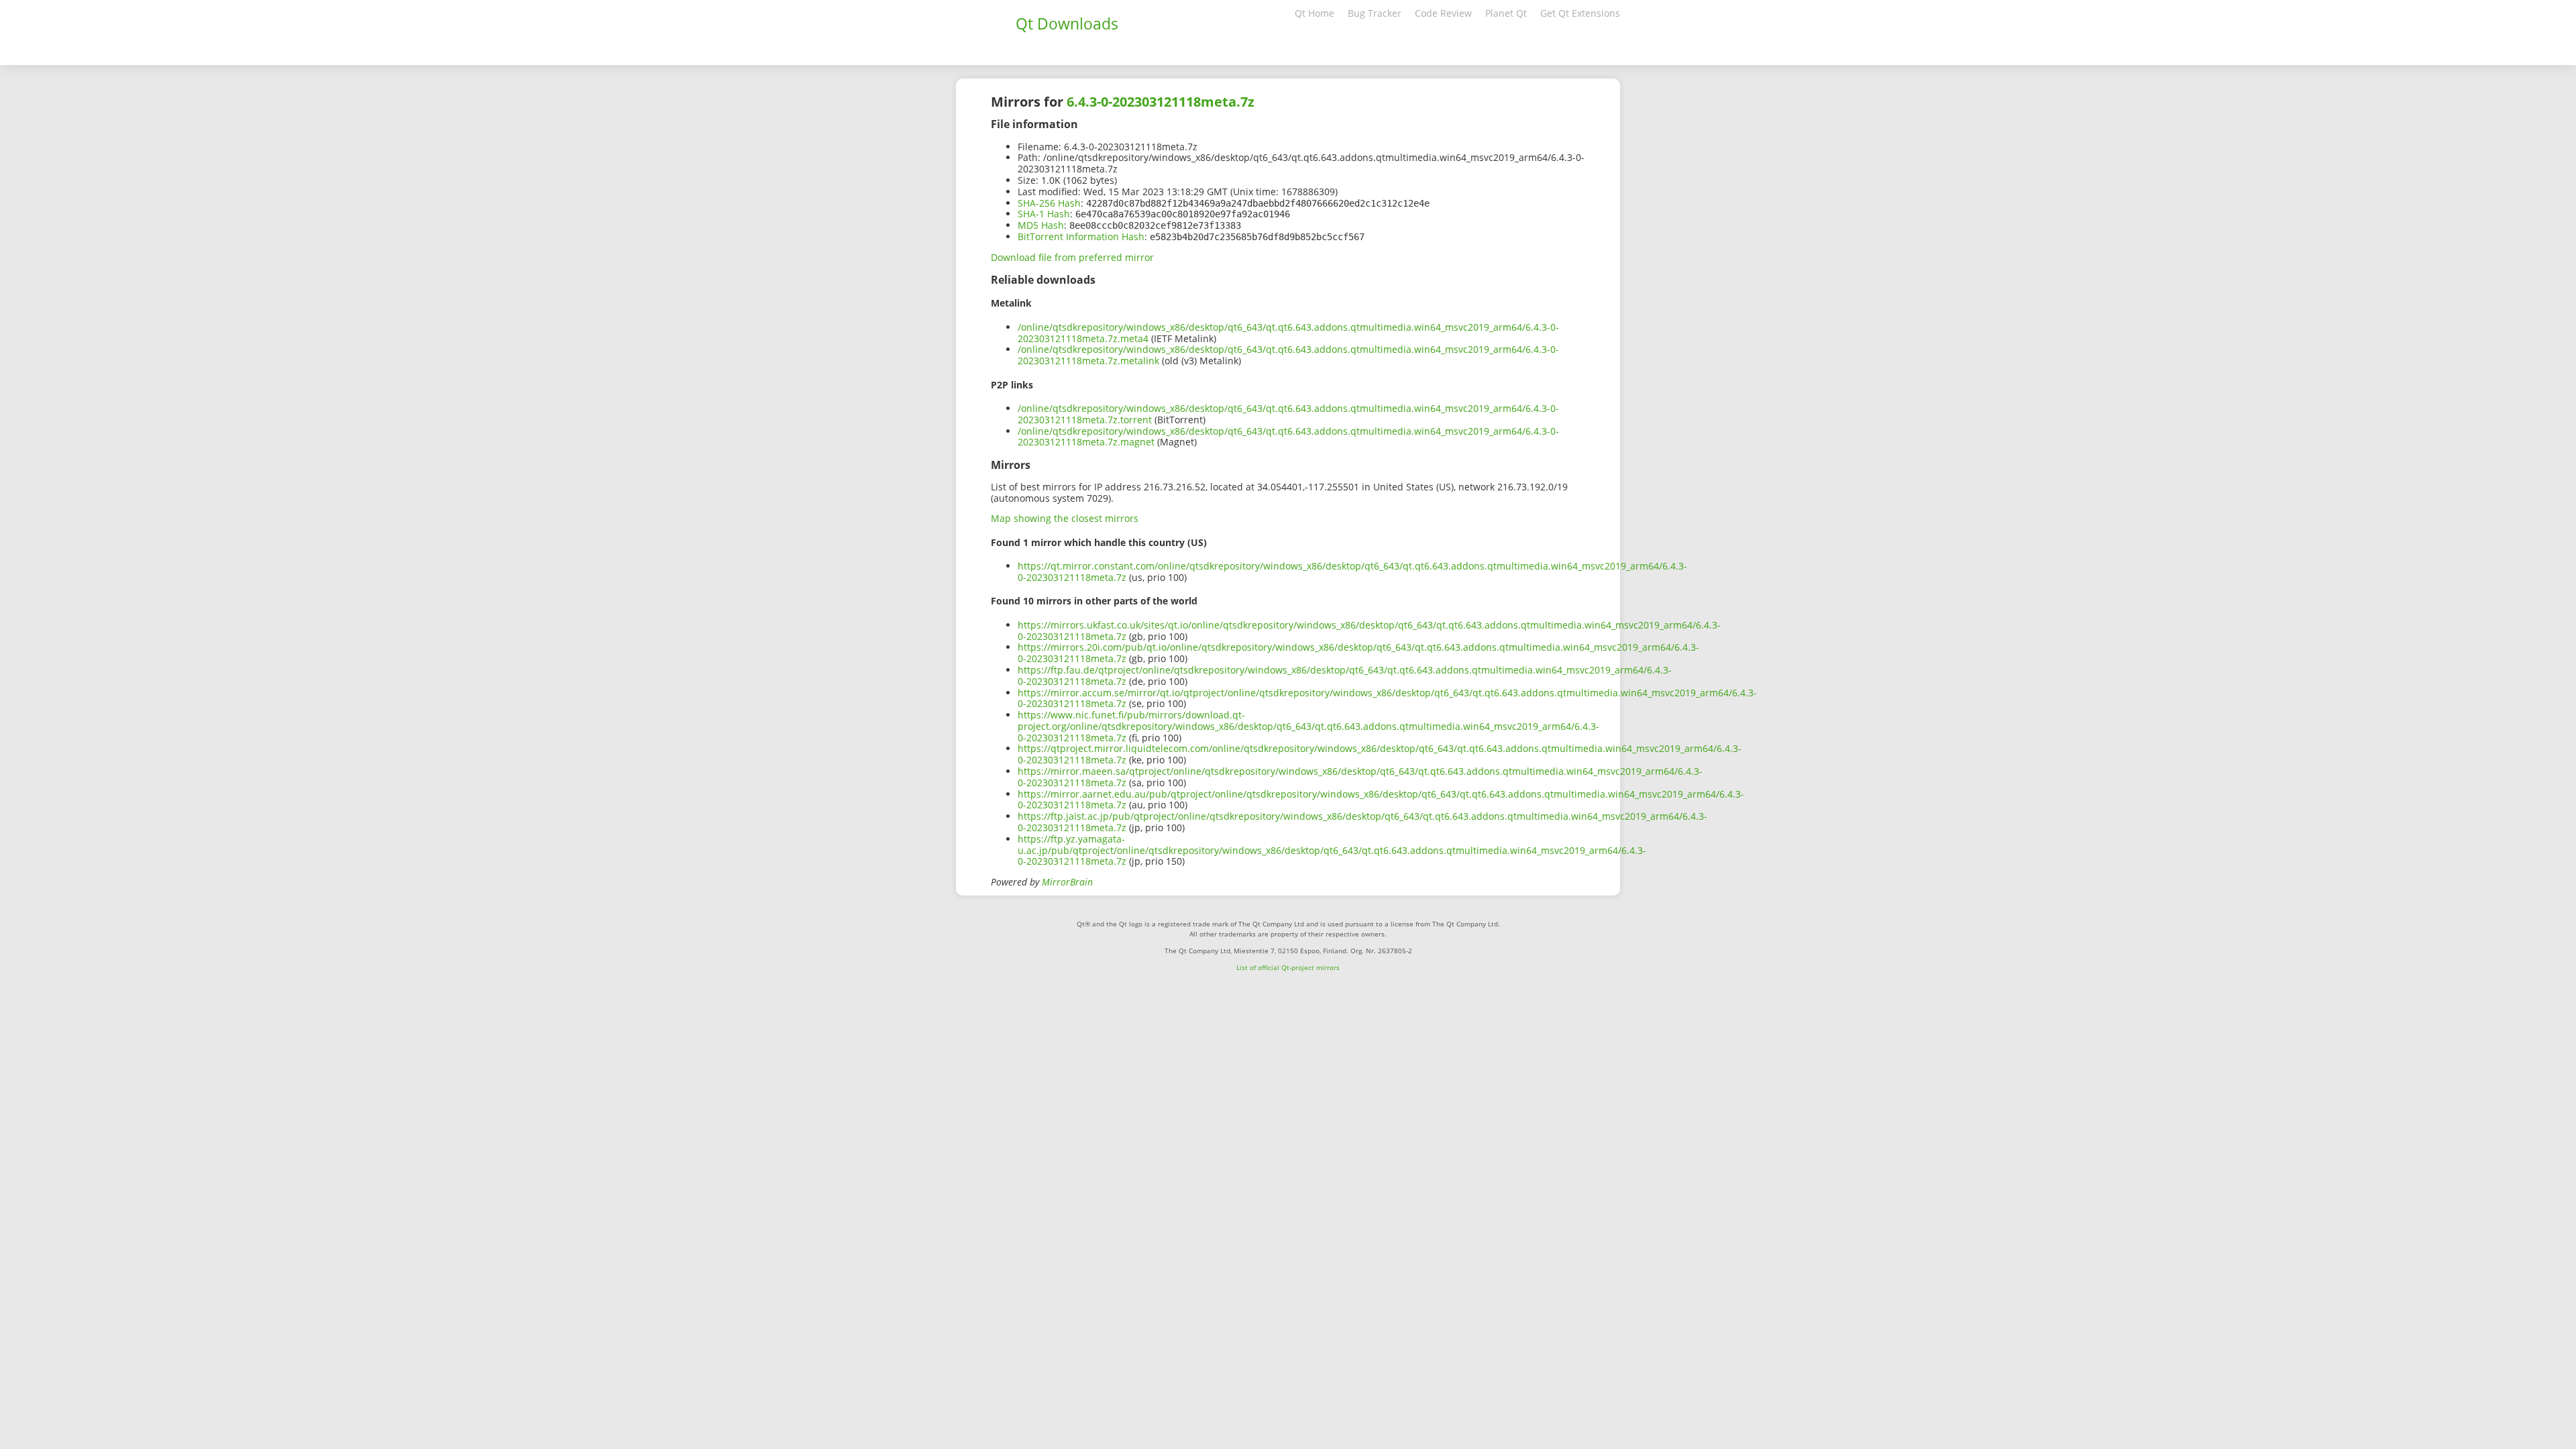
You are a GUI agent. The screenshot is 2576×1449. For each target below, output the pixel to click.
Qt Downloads (1067, 23)
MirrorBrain (1067, 882)
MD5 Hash (1041, 225)
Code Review (1443, 13)
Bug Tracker (1375, 13)
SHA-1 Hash (1044, 214)
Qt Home (1314, 13)
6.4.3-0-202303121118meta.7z (1161, 102)
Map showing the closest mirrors (1065, 518)
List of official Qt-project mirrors (1288, 967)
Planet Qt (1506, 13)
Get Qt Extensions (1580, 13)
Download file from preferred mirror (1072, 257)
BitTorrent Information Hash (1081, 236)
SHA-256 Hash (1049, 203)
